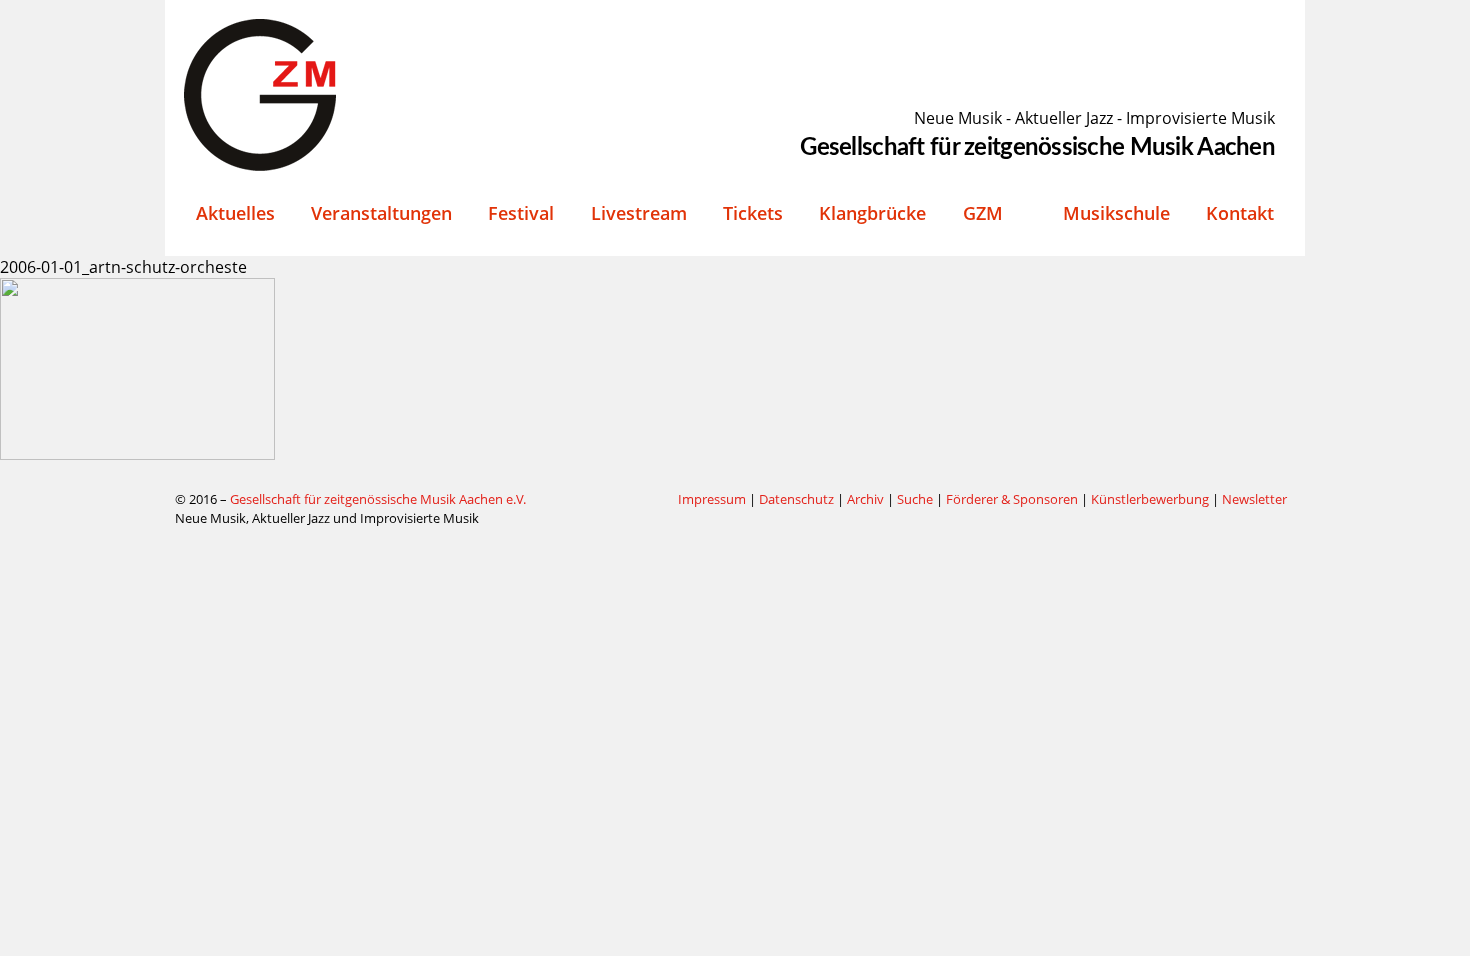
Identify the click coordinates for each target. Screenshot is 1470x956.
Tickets (753, 213)
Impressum (712, 499)
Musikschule (1116, 213)
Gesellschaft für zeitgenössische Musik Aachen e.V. (378, 499)
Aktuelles (235, 213)
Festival (521, 213)
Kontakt (1240, 213)
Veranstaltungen (381, 213)
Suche (915, 499)
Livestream (639, 213)
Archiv (865, 499)
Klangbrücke (872, 213)
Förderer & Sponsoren (1012, 499)
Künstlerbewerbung (1151, 499)
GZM (983, 213)
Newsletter (1254, 499)
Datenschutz (796, 499)
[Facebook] (614, 500)
